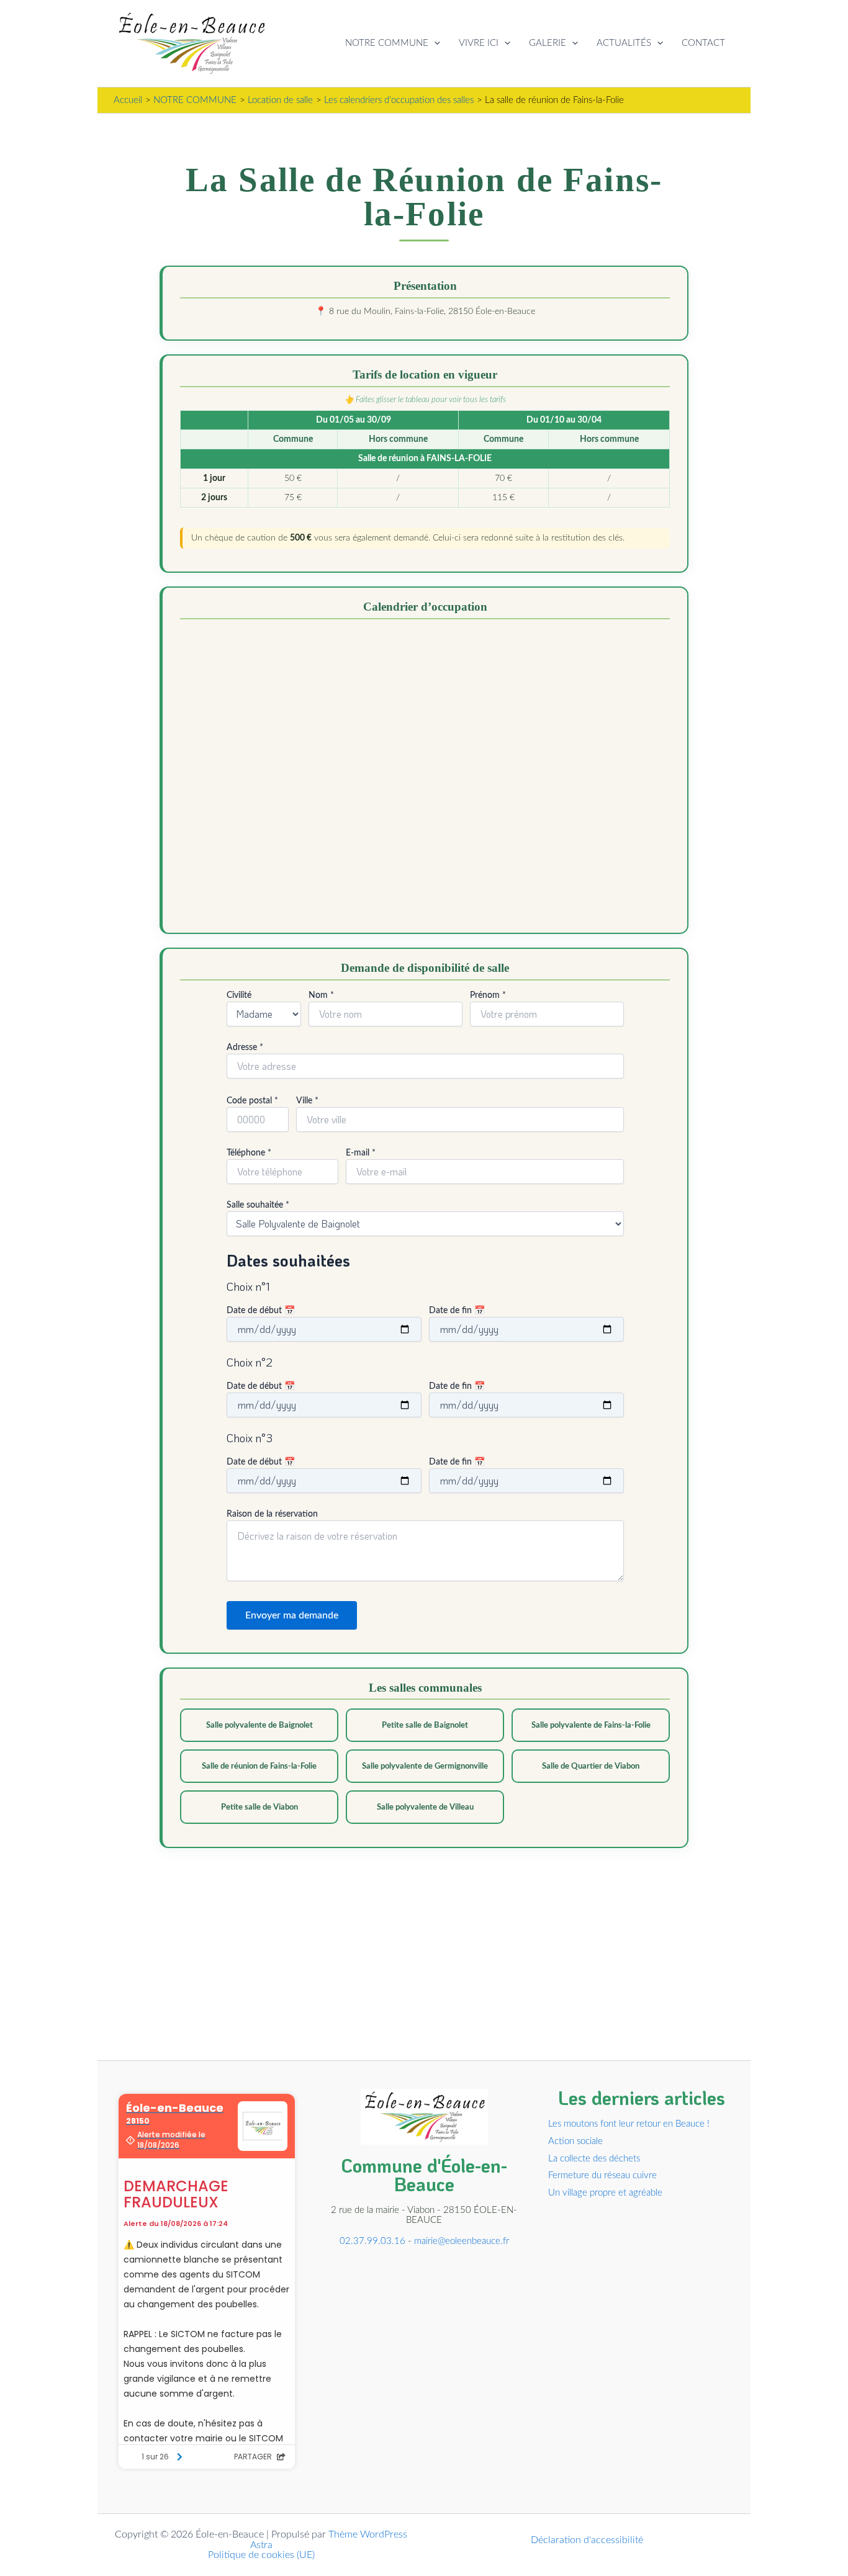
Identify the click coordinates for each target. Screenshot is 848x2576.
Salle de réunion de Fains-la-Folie (259, 1766)
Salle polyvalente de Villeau (425, 1807)
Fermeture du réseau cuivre (602, 2175)
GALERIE (548, 43)
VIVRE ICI (479, 43)
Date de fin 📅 (457, 1311)
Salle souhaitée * (258, 1205)
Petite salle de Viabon (259, 1807)
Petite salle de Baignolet (425, 1725)
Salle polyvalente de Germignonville (425, 1766)
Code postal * (252, 1101)
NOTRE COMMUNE (387, 43)
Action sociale (575, 2141)
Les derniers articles (642, 2098)
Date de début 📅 (261, 1311)
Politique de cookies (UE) (261, 2555)
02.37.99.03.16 (372, 2241)
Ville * (307, 1101)
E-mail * (361, 1153)
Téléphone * (249, 1153)
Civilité (239, 995)
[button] (434, 43)
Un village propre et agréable (605, 2193)
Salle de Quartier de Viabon (591, 1766)
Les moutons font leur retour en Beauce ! (629, 2124)
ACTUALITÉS (624, 43)
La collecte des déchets (594, 2159)
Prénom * (488, 995)
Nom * (321, 995)
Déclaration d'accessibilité (587, 2540)
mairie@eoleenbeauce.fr (462, 2241)
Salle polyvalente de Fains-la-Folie (591, 1725)
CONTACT (703, 43)
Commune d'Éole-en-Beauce (424, 2175)
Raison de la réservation (272, 1514)
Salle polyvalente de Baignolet (259, 1725)
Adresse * (245, 1048)
